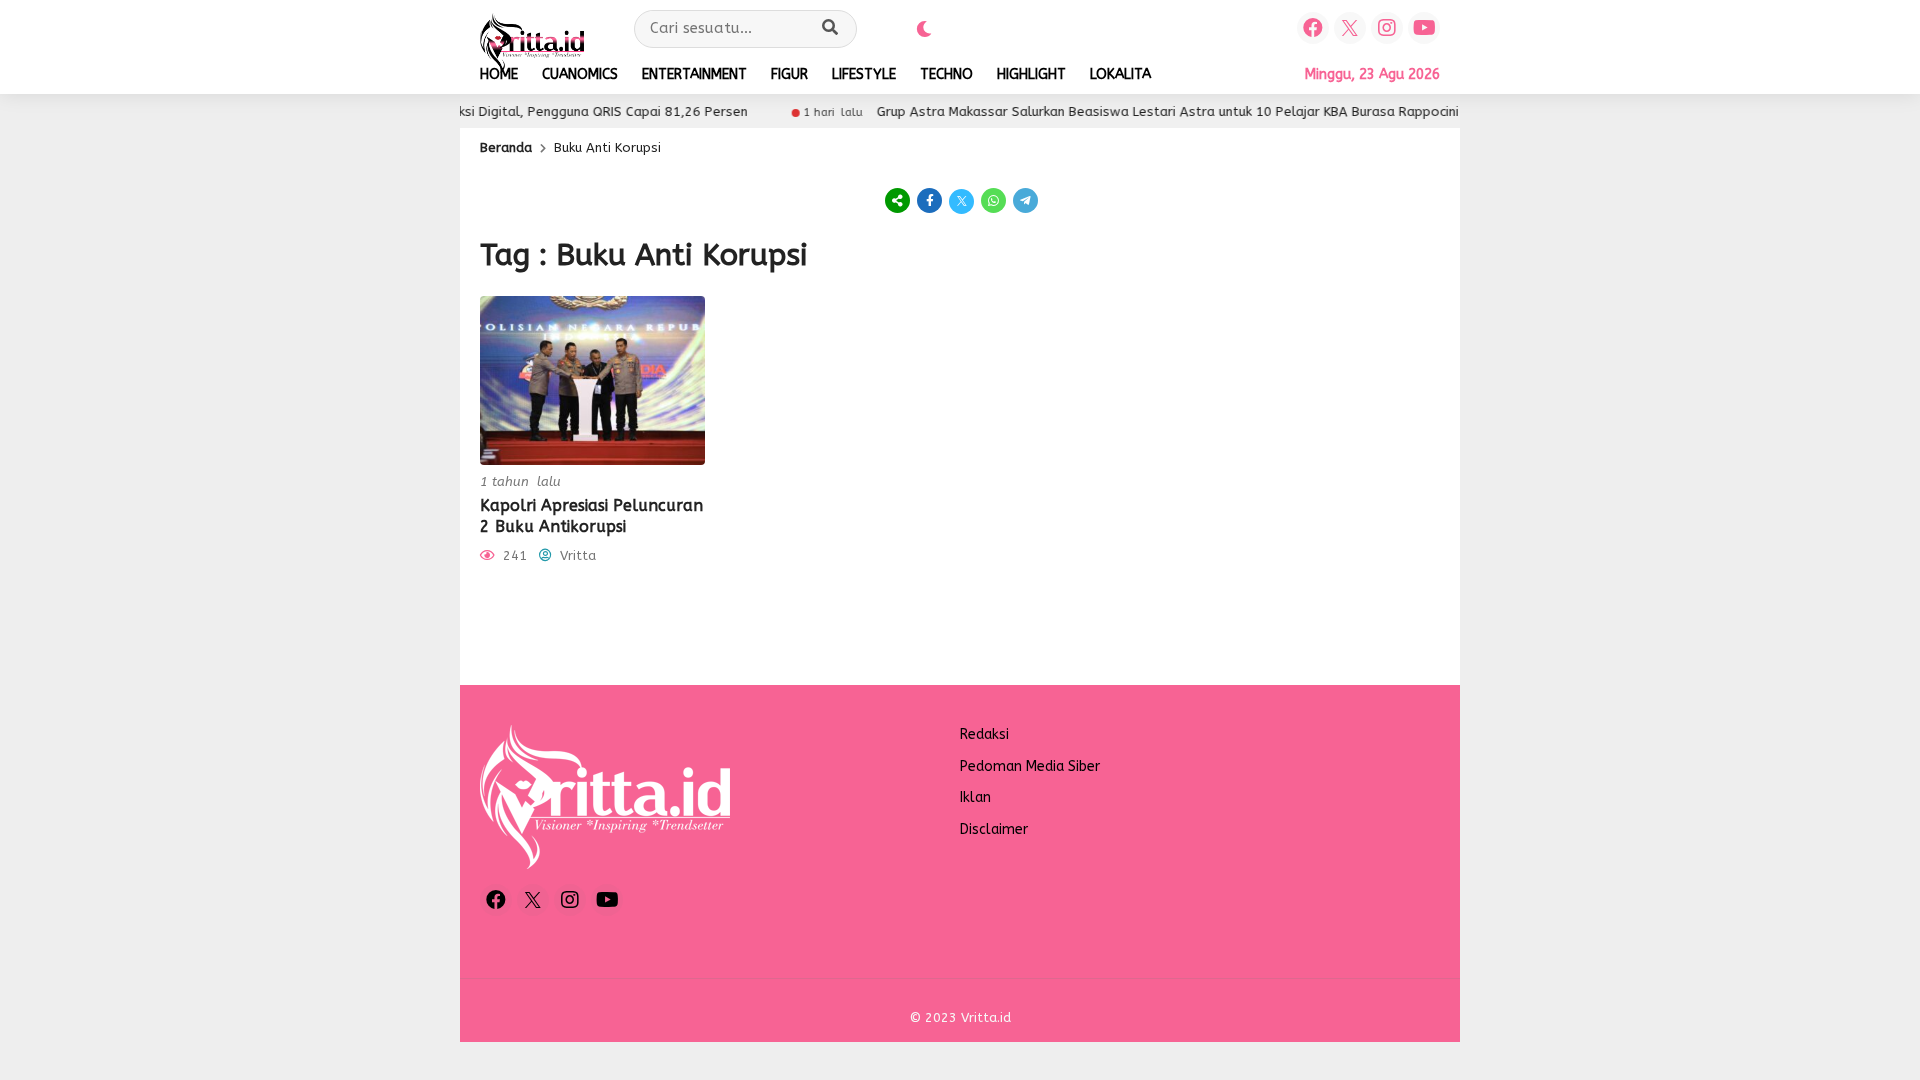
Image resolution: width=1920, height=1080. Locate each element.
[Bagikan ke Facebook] (930, 200)
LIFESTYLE (864, 74)
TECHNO (946, 74)
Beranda (506, 147)
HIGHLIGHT (1031, 74)
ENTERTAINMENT (694, 74)
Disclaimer (994, 829)
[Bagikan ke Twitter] (962, 200)
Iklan (975, 797)
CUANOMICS (580, 74)
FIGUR (789, 74)
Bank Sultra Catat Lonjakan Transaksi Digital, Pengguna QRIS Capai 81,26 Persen (467, 111)
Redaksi (984, 734)
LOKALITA (1120, 74)
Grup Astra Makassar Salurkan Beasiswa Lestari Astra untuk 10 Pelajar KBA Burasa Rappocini (1140, 111)
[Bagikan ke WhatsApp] (994, 200)
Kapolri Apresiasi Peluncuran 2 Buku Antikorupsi (591, 516)
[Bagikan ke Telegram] (1024, 200)
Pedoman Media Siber (1030, 766)
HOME (499, 74)
